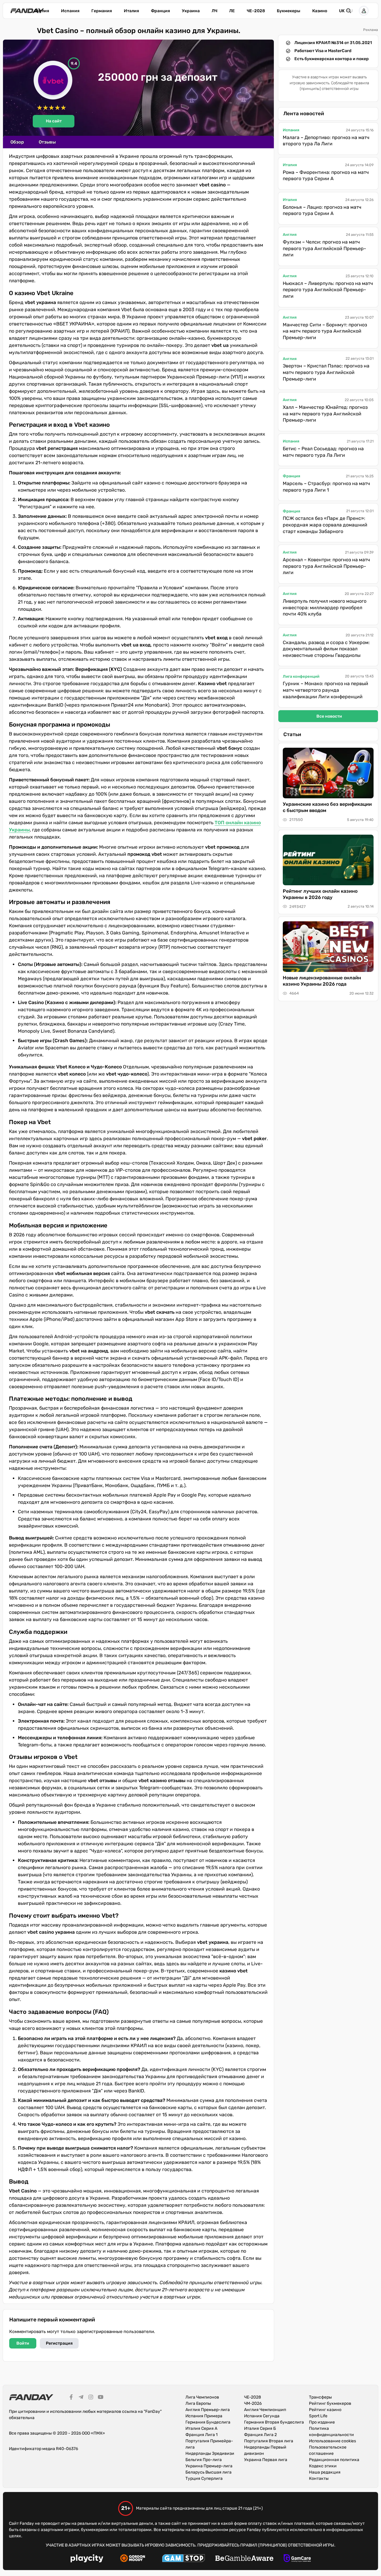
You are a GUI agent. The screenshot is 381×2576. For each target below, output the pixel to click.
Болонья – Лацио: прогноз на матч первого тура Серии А (322, 210)
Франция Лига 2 (260, 2435)
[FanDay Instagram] (91, 2398)
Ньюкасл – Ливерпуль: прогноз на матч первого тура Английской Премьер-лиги (328, 290)
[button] (364, 11)
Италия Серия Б (260, 2428)
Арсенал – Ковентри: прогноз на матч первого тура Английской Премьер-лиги (326, 566)
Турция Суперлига (204, 2478)
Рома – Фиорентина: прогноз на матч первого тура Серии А (326, 176)
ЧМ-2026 (253, 2403)
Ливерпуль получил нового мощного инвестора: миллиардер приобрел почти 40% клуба (325, 607)
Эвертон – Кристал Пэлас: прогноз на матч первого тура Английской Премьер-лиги (326, 372)
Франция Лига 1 (202, 2435)
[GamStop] (184, 2559)
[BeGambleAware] (244, 2559)
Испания (70, 11)
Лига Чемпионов (202, 2397)
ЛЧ (214, 11)
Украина (191, 11)
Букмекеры (289, 11)
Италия (131, 11)
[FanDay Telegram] (81, 2398)
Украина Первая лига (266, 2460)
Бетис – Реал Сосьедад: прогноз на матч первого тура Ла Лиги (323, 452)
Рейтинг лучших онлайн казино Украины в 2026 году (320, 894)
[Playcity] (87, 2559)
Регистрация (59, 2343)
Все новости (329, 716)
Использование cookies (332, 2441)
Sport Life (318, 2416)
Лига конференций (301, 676)
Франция (160, 11)
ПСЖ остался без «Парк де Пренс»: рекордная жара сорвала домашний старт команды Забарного (325, 525)
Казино (320, 11)
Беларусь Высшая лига (209, 2472)
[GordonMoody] (133, 2559)
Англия (42, 11)
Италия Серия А (201, 2428)
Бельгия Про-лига (204, 2460)
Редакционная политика (334, 2460)
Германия (102, 11)
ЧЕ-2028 (256, 11)
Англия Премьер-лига (208, 2410)
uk (342, 11)
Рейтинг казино (325, 2410)
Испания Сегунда (262, 2416)
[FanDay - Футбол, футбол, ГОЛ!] (27, 11)
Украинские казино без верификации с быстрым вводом (327, 807)
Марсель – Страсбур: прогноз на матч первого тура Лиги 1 (326, 487)
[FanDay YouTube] (101, 2398)
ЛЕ (232, 11)
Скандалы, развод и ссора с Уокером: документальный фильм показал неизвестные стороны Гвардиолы (326, 649)
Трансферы (320, 2397)
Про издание (322, 2422)
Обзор (17, 142)
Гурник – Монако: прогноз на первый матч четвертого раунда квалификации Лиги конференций (325, 690)
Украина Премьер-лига (209, 2466)
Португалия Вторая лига (269, 2441)
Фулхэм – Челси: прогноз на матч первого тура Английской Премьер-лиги (324, 248)
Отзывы (47, 142)
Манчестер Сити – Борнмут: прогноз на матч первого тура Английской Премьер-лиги (325, 331)
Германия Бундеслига (208, 2422)
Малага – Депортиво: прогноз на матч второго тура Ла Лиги (326, 141)
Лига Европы (198, 2403)
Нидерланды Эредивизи (210, 2453)
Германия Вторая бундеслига (274, 2422)
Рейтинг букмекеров (330, 2403)
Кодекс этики (323, 2466)
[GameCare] (297, 2559)
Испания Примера (204, 2416)
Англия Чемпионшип (265, 2410)
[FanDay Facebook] (71, 2398)
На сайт (54, 121)
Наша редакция (325, 2472)
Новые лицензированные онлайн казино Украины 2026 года (322, 981)
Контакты (319, 2478)
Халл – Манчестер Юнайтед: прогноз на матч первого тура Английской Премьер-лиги (325, 414)
